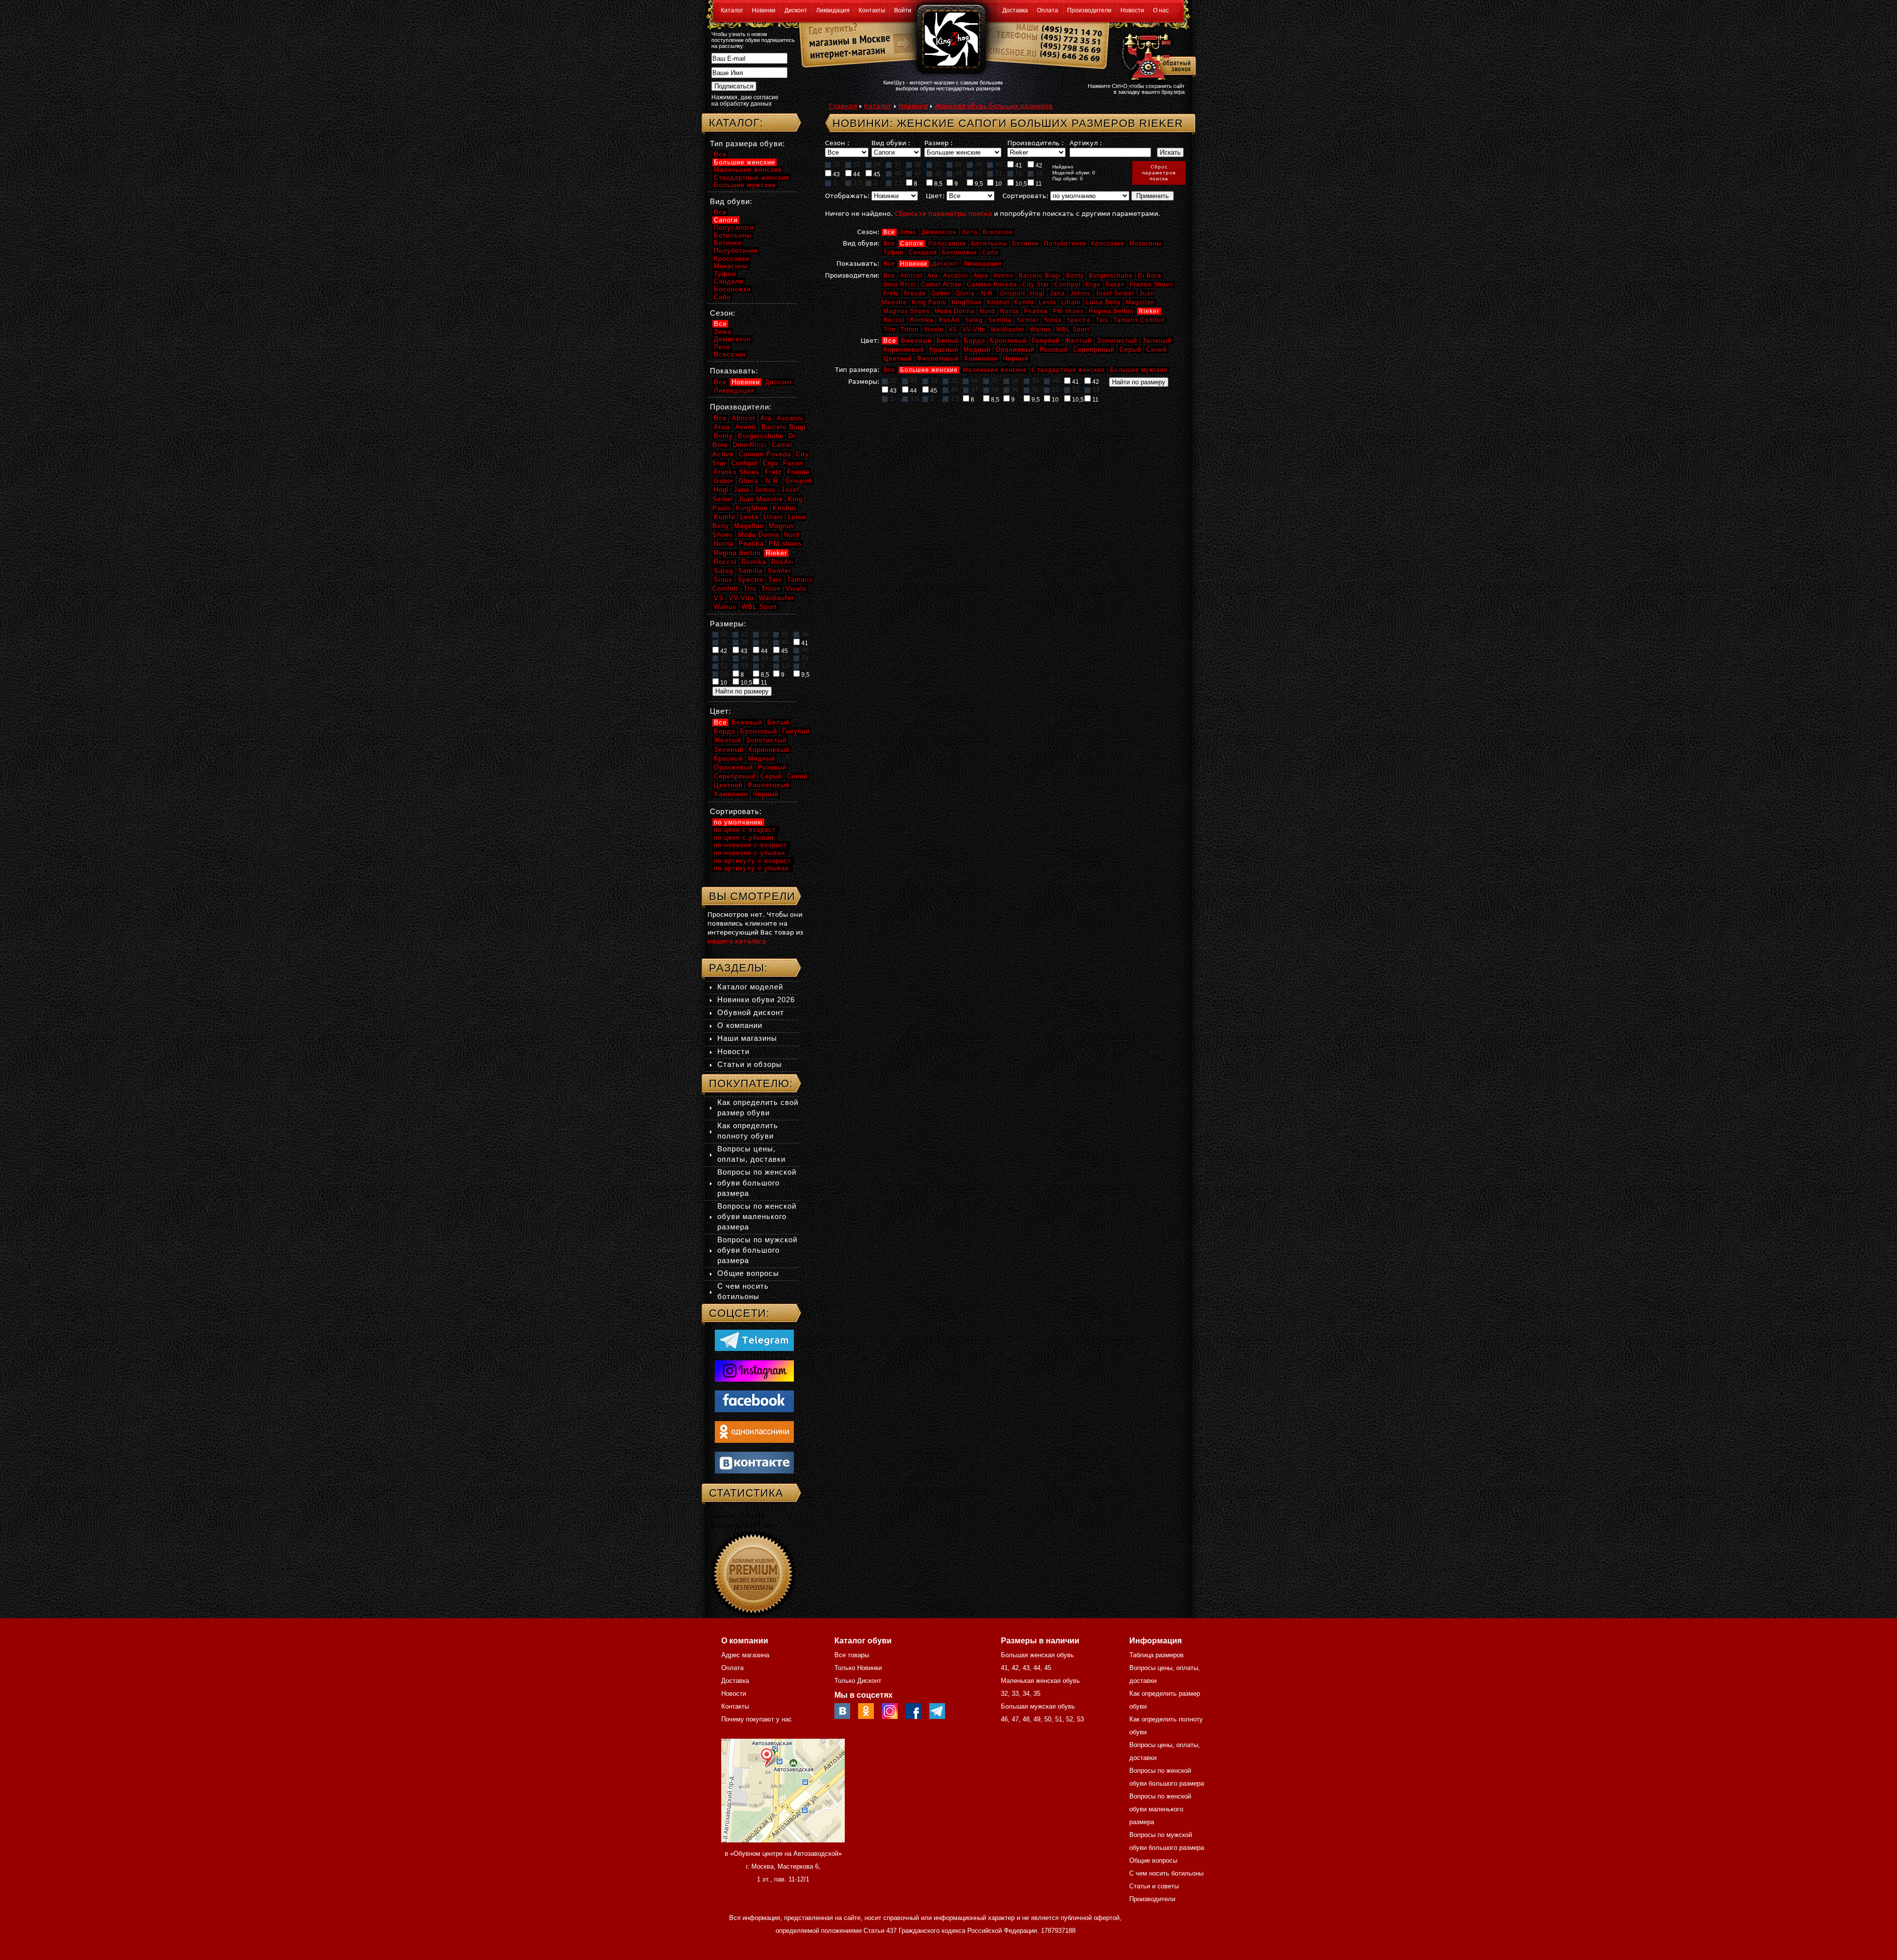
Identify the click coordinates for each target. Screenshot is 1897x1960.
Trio (889, 329)
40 (999, 164)
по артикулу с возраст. (753, 861)
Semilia (1000, 320)
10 (998, 184)
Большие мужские (1139, 370)
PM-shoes (1068, 311)
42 (1038, 165)
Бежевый (916, 341)
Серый (1130, 349)
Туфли (893, 252)
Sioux (1053, 320)
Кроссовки (1108, 244)
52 (1019, 173)
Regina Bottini (1111, 311)
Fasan (1115, 285)
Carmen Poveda (992, 285)
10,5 (1020, 184)
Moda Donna (955, 311)
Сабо (990, 252)
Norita (1010, 311)
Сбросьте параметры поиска (943, 214)
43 (836, 174)
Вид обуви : (891, 143)
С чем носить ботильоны (1166, 1873)
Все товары (852, 1655)
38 (958, 164)
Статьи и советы (1154, 1886)
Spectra (1079, 320)
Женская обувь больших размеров (994, 106)
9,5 (978, 184)
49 (958, 173)
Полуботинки (1065, 244)
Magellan (1140, 302)
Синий (1156, 349)
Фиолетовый (938, 358)
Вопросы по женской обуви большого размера (757, 1182)
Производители (1089, 10)
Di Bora (1150, 276)
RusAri (949, 320)
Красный (944, 349)
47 (918, 173)
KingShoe (967, 302)
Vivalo (934, 329)
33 (857, 164)
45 (876, 174)
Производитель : (1035, 143)
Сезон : (837, 143)
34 (877, 164)
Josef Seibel (1115, 293)
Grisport (1012, 293)
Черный (1016, 358)
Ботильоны (989, 244)
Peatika (1036, 311)
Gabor (941, 293)
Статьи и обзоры (750, 1064)
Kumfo (1024, 302)
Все (889, 232)
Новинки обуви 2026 (756, 1000)
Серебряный (1094, 349)
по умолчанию (738, 822)
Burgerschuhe (1111, 276)
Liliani (1071, 302)
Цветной (898, 358)
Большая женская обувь (1037, 1655)
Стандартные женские (1069, 370)
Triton (910, 329)
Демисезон (939, 232)
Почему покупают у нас (757, 1719)
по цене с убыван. (745, 837)
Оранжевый (1015, 349)
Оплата (1048, 10)
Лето (970, 232)
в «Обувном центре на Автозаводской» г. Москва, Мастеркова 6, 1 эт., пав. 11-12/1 (783, 1866)
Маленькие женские (995, 370)
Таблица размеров (1156, 1655)
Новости (1132, 10)
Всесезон (998, 232)
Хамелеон (981, 358)
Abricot (911, 276)
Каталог (732, 10)
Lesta (1048, 302)
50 (979, 173)
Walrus (1040, 329)
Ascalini (956, 276)
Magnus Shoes (907, 311)
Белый (948, 341)
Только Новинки (858, 1668)
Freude (915, 293)
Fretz (891, 293)
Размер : (938, 143)
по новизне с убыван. (751, 853)
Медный (977, 349)
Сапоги (912, 244)
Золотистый (1117, 341)
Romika (922, 320)
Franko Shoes (1152, 285)
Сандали (923, 252)
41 (1018, 165)
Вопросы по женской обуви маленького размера (757, 1216)
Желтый (1078, 341)
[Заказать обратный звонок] (1157, 55)
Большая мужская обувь (1038, 1706)
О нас (1161, 10)
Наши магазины (747, 1038)
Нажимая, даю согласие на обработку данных (745, 101)
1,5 (858, 183)
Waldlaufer (1008, 329)
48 (938, 173)
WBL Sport (1073, 329)
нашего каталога (737, 941)
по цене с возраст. (746, 830)
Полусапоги (947, 244)
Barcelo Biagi (1040, 276)
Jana (1057, 293)
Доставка (1015, 10)
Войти (903, 10)
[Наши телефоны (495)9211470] (1071, 47)
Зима (908, 232)
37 (938, 164)
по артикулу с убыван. (753, 868)
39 (979, 164)
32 (837, 164)
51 (999, 173)
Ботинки (1026, 244)
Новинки (764, 10)
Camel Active (941, 285)
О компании (740, 1025)
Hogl (1037, 293)
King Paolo (929, 302)
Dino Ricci (900, 285)
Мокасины (1146, 244)
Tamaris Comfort (1139, 320)
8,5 (938, 184)
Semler (1028, 320)
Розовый (1054, 349)
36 (918, 164)
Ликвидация (833, 10)
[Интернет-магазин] (845, 55)
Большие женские (929, 370)
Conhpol (1068, 285)
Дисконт (796, 10)
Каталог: (736, 123)
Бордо (974, 341)
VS (953, 329)
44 (856, 174)
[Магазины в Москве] (845, 39)
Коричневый (904, 349)
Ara (933, 276)
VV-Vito (974, 329)
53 (1039, 173)
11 (1038, 184)
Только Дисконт (858, 1681)
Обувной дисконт (751, 1012)
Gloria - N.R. (975, 293)
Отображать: (847, 196)
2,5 (898, 183)
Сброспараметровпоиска (1159, 173)
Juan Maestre (761, 499)
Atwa (981, 276)
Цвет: (935, 196)
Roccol (894, 320)
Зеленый (1157, 341)
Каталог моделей (750, 987)
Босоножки (960, 252)
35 (898, 164)
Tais (1102, 320)
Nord (987, 311)
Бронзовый (1009, 341)
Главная (843, 106)
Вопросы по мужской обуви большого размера (757, 1250)
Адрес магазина (745, 1655)
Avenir (1004, 276)
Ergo (1093, 285)
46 (898, 173)
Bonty (1075, 276)
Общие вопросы (748, 1273)
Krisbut (998, 302)
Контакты (872, 10)
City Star (1036, 285)
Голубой (1046, 341)
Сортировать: (1025, 196)
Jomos (1080, 293)
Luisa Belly (1103, 302)
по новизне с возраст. (751, 845)
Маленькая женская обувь (1040, 1681)
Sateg (974, 320)
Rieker (1149, 311)
